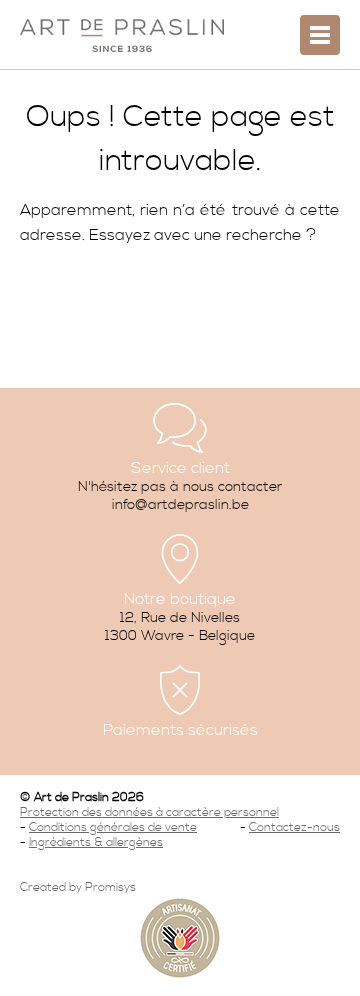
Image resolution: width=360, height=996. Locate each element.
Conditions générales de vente (113, 827)
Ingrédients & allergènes (96, 842)
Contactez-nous (294, 827)
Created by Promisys (78, 887)
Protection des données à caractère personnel (149, 812)
